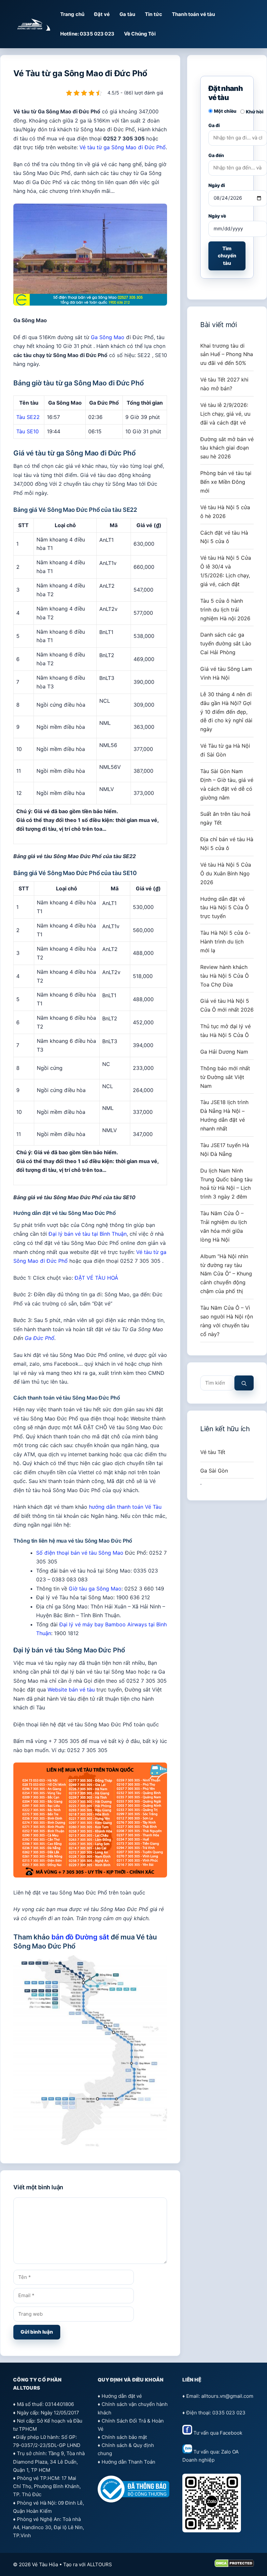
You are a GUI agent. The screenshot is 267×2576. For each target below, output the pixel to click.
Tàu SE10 (28, 431)
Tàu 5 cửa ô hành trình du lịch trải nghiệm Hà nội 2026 (225, 610)
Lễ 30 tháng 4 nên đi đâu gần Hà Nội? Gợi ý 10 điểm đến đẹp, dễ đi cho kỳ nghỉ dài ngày (226, 712)
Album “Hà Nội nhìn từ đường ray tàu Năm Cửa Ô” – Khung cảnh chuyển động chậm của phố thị (226, 1274)
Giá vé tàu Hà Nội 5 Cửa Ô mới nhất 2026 (227, 1005)
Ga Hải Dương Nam (224, 1052)
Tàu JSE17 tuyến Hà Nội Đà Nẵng (225, 1150)
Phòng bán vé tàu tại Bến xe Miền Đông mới (226, 482)
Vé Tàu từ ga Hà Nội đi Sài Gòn (225, 750)
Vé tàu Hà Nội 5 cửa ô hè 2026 (225, 512)
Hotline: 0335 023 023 (87, 34)
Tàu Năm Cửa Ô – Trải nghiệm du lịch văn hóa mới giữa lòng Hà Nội (224, 1226)
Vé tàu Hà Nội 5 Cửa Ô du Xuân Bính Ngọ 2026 (226, 873)
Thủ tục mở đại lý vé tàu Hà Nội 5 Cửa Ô (225, 1031)
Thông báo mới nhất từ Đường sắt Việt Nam (225, 1077)
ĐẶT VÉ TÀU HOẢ (96, 1278)
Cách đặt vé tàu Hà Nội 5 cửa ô (224, 537)
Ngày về (217, 216)
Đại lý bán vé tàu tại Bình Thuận (88, 1234)
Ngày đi (217, 185)
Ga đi (214, 125)
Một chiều (225, 111)
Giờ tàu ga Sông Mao (95, 1589)
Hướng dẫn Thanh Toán (128, 2462)
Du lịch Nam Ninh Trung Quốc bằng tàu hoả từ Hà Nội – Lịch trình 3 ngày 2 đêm (226, 1184)
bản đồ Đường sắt (80, 1937)
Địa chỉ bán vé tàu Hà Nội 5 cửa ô (227, 844)
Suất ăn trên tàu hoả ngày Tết (225, 818)
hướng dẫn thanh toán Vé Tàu (125, 1507)
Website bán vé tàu (71, 1690)
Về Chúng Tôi (140, 34)
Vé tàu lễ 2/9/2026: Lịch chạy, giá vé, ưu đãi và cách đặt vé (225, 414)
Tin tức (154, 14)
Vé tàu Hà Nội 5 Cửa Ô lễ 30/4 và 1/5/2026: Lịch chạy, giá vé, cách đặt (226, 571)
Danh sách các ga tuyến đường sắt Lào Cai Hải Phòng (226, 643)
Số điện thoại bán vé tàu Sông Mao (80, 1553)
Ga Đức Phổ (40, 1338)
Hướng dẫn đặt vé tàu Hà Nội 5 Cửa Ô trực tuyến (225, 908)
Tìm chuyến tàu (227, 256)
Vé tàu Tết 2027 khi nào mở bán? (224, 384)
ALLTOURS (99, 2564)
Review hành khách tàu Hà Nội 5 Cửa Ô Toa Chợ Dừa (225, 976)
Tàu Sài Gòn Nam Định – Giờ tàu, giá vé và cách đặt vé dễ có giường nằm (227, 784)
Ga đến (216, 155)
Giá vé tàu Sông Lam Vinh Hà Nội (226, 673)
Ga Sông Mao (108, 337)
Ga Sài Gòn (214, 1471)
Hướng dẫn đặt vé (122, 2396)
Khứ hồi (255, 112)
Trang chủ (72, 14)
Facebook (231, 2433)
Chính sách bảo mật (124, 2437)
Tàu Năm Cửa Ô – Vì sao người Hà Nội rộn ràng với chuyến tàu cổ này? (227, 1321)
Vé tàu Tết (213, 1452)
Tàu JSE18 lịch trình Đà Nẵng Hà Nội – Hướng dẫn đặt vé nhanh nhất (224, 1115)
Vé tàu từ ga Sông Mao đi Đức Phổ (123, 147)
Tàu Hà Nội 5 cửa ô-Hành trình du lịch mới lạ (225, 942)
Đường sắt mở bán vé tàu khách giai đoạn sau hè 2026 (227, 448)
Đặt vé (102, 14)
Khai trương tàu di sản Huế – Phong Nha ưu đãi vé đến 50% (227, 354)
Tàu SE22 (28, 417)
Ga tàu (127, 14)
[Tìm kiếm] (244, 1383)
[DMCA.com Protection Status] (234, 2565)
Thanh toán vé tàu (194, 14)
